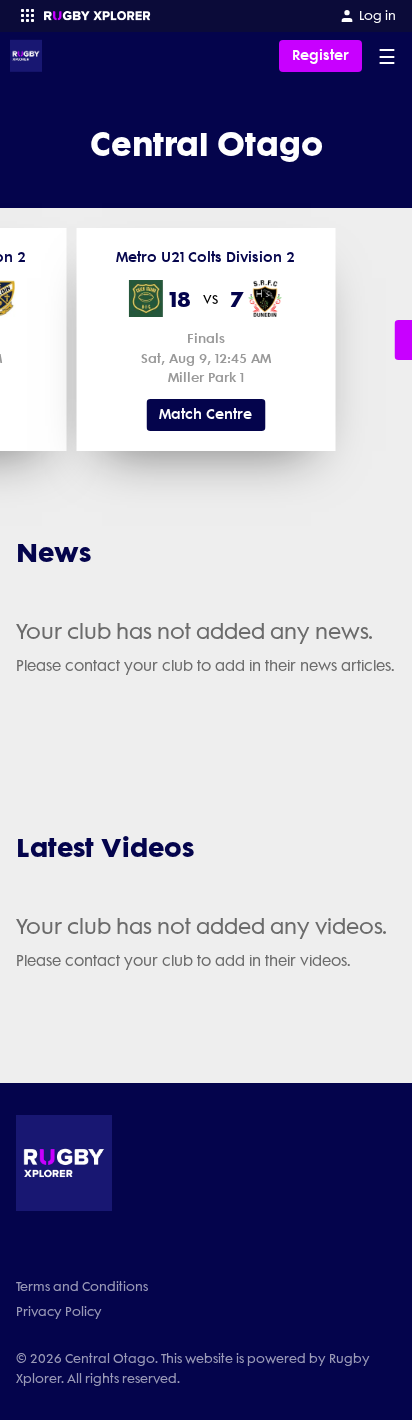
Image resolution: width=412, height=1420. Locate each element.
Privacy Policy (59, 1311)
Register (320, 55)
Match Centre (205, 414)
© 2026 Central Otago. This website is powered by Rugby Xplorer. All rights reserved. (193, 1368)
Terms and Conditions (82, 1286)
